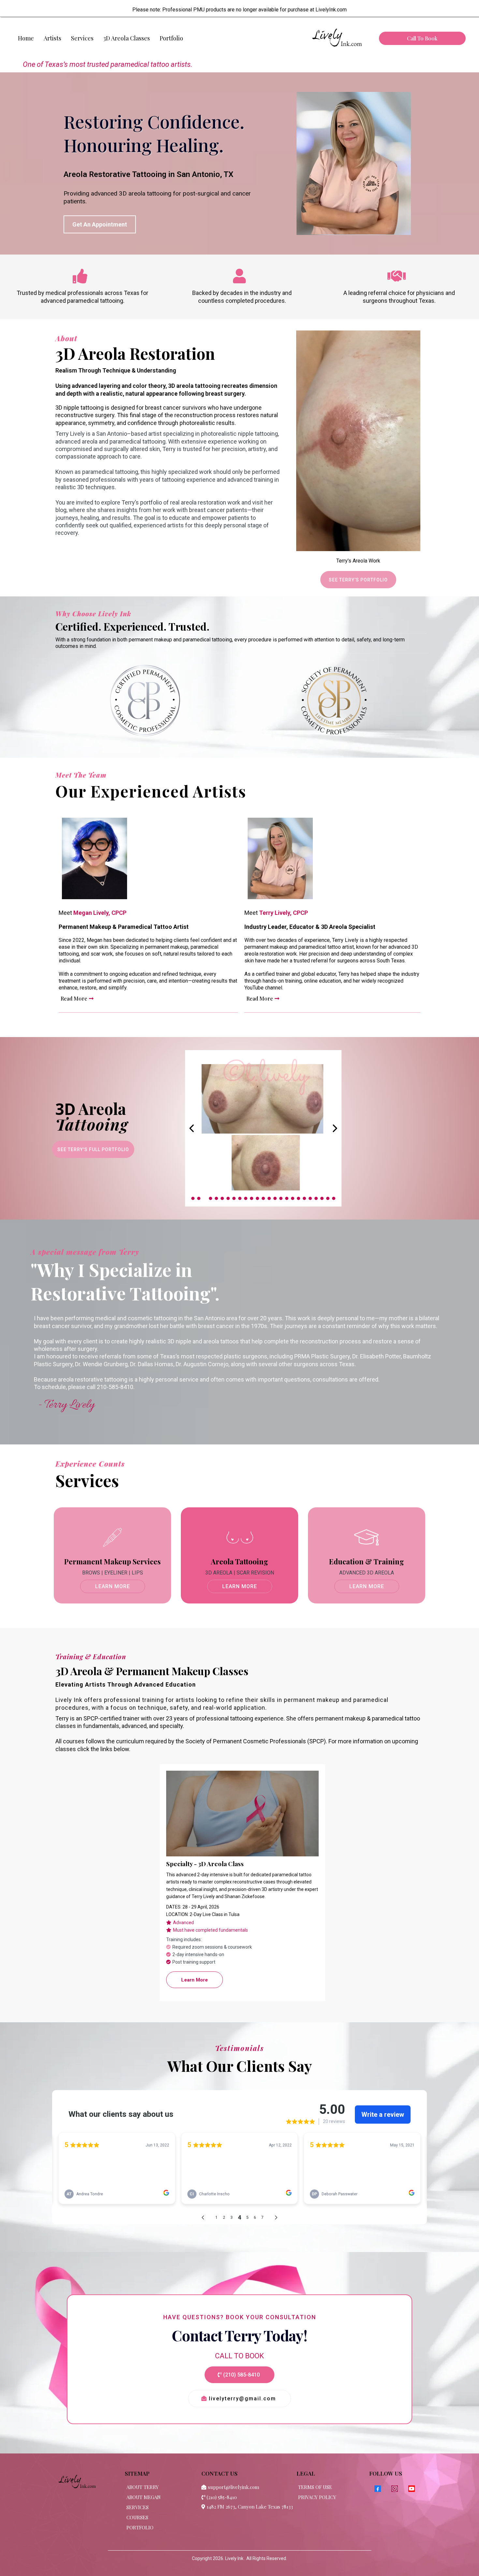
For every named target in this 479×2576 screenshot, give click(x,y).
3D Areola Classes (127, 38)
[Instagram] (395, 2489)
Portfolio (171, 38)
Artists (52, 38)
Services (82, 38)
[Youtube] (412, 2489)
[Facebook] (378, 2489)
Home (26, 38)
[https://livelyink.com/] (336, 38)
